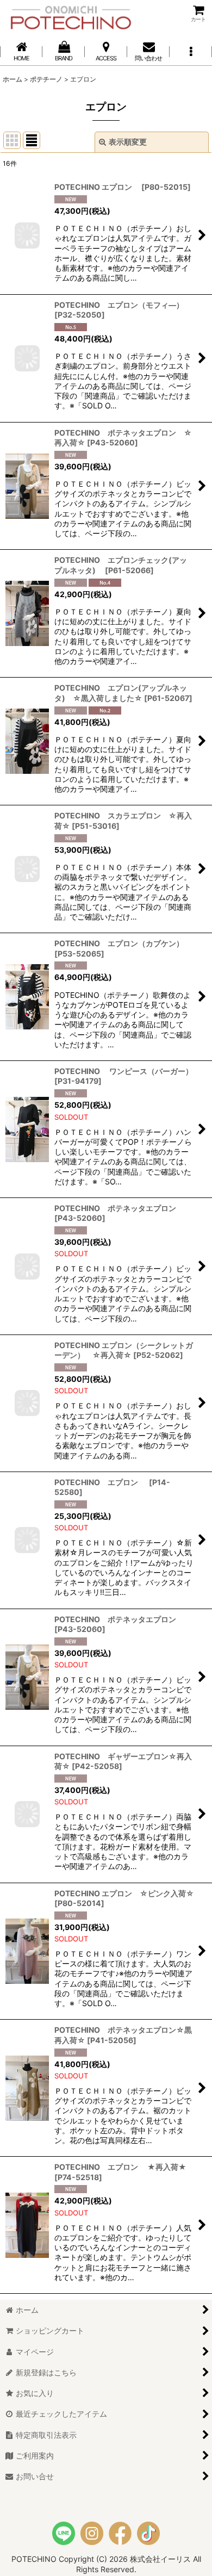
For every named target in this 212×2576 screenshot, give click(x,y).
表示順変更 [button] (128, 142)
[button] (191, 51)
